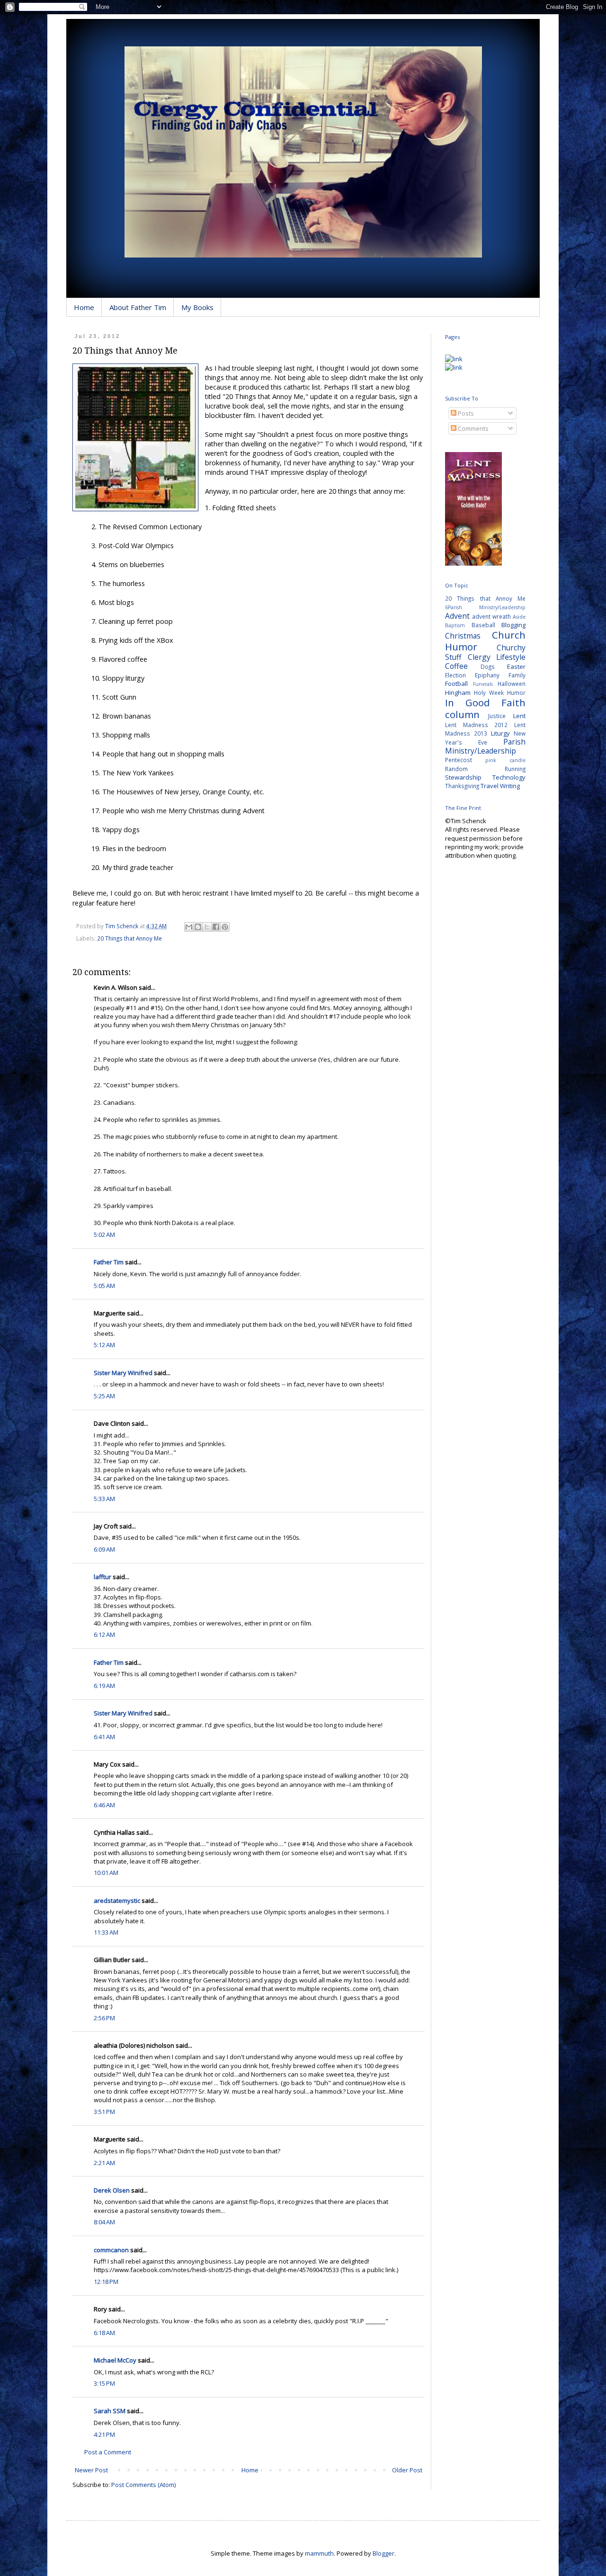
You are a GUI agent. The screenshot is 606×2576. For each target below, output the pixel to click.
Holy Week (489, 693)
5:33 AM (104, 1499)
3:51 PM (104, 2112)
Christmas (463, 636)
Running (515, 769)
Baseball (483, 625)
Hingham (458, 693)
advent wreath (491, 616)
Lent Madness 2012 (476, 725)
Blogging (513, 625)
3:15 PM (104, 2383)
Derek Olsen (112, 2190)
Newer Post (91, 2470)
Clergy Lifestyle (497, 657)
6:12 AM (104, 1634)
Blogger (383, 2553)
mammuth (319, 2553)
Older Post (407, 2470)
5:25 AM (104, 1396)
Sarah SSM (110, 2411)
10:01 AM (106, 1873)
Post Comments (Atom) (143, 2485)
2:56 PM (104, 2018)
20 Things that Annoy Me (129, 938)
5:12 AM (104, 1345)
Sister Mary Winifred (123, 1373)
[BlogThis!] (198, 927)
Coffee (456, 666)
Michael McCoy (115, 2360)
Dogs (488, 666)
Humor (516, 693)
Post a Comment (108, 2452)
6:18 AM (104, 2333)
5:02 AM (104, 1235)
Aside (519, 617)
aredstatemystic (117, 1901)
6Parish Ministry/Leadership (485, 607)
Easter (516, 666)
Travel (490, 786)
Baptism (455, 625)
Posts (465, 413)
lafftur (102, 1577)
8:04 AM (104, 2222)
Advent (457, 616)
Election (455, 675)
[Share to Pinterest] (225, 927)
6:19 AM (104, 1686)
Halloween (512, 684)
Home (84, 307)
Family (517, 675)
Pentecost (459, 760)
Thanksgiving (462, 786)
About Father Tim (138, 307)
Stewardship (463, 777)
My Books (197, 307)
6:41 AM (104, 1737)
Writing (510, 786)
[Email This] (189, 927)
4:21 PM (104, 2434)
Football (456, 684)
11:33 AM (106, 1932)
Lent (519, 716)
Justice (497, 716)
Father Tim (109, 1262)
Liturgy (500, 733)
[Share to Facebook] (216, 927)
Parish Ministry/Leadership (485, 746)
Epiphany (487, 675)
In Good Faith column (485, 708)
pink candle (505, 760)
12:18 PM (106, 2282)
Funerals (483, 684)
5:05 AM (104, 1286)
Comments (472, 428)
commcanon (111, 2250)
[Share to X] (207, 927)
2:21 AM (104, 2163)
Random (456, 769)
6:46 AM (104, 1805)
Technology (509, 777)
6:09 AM (104, 1549)
